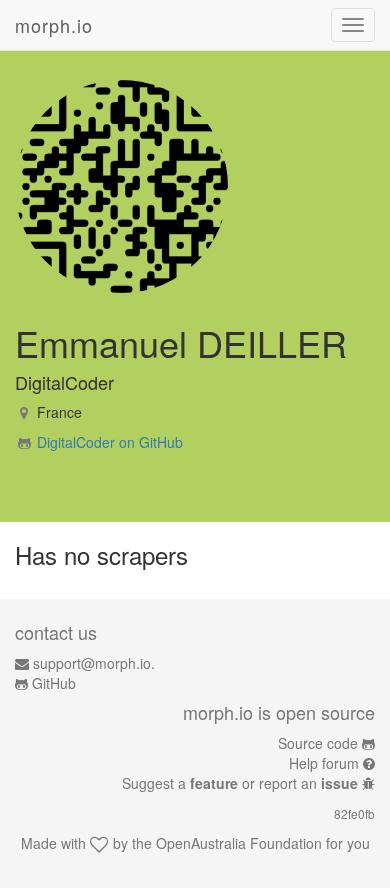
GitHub (54, 683)
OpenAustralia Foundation (239, 843)
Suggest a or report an (240, 783)
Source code (318, 743)
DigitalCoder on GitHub (110, 442)
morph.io (54, 25)
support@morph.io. (94, 663)
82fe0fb (354, 813)
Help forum (324, 763)
